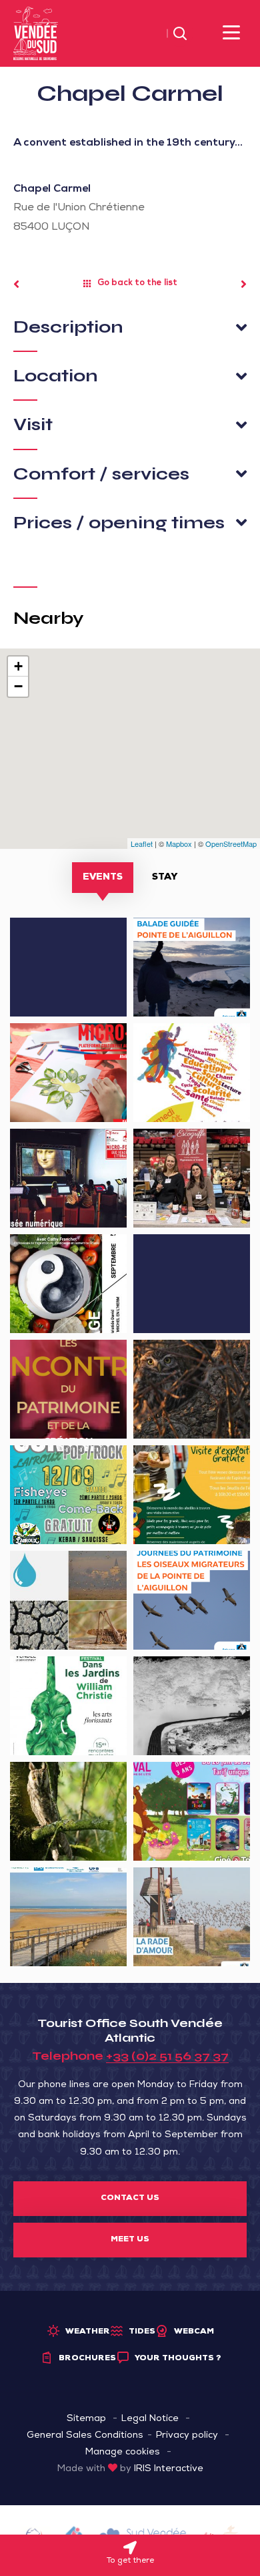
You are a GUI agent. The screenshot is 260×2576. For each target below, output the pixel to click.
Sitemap (86, 2419)
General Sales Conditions (85, 2436)
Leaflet (142, 844)
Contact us (130, 2199)
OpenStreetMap (231, 844)
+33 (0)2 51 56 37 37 (167, 2056)
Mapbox (179, 844)
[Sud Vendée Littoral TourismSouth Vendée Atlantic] (36, 34)
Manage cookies (123, 2452)
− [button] (18, 686)
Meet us (130, 2240)
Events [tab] (103, 878)
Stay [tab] (165, 878)
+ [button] (18, 666)
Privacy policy (187, 2436)
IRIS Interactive (169, 2469)
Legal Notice (150, 2419)
